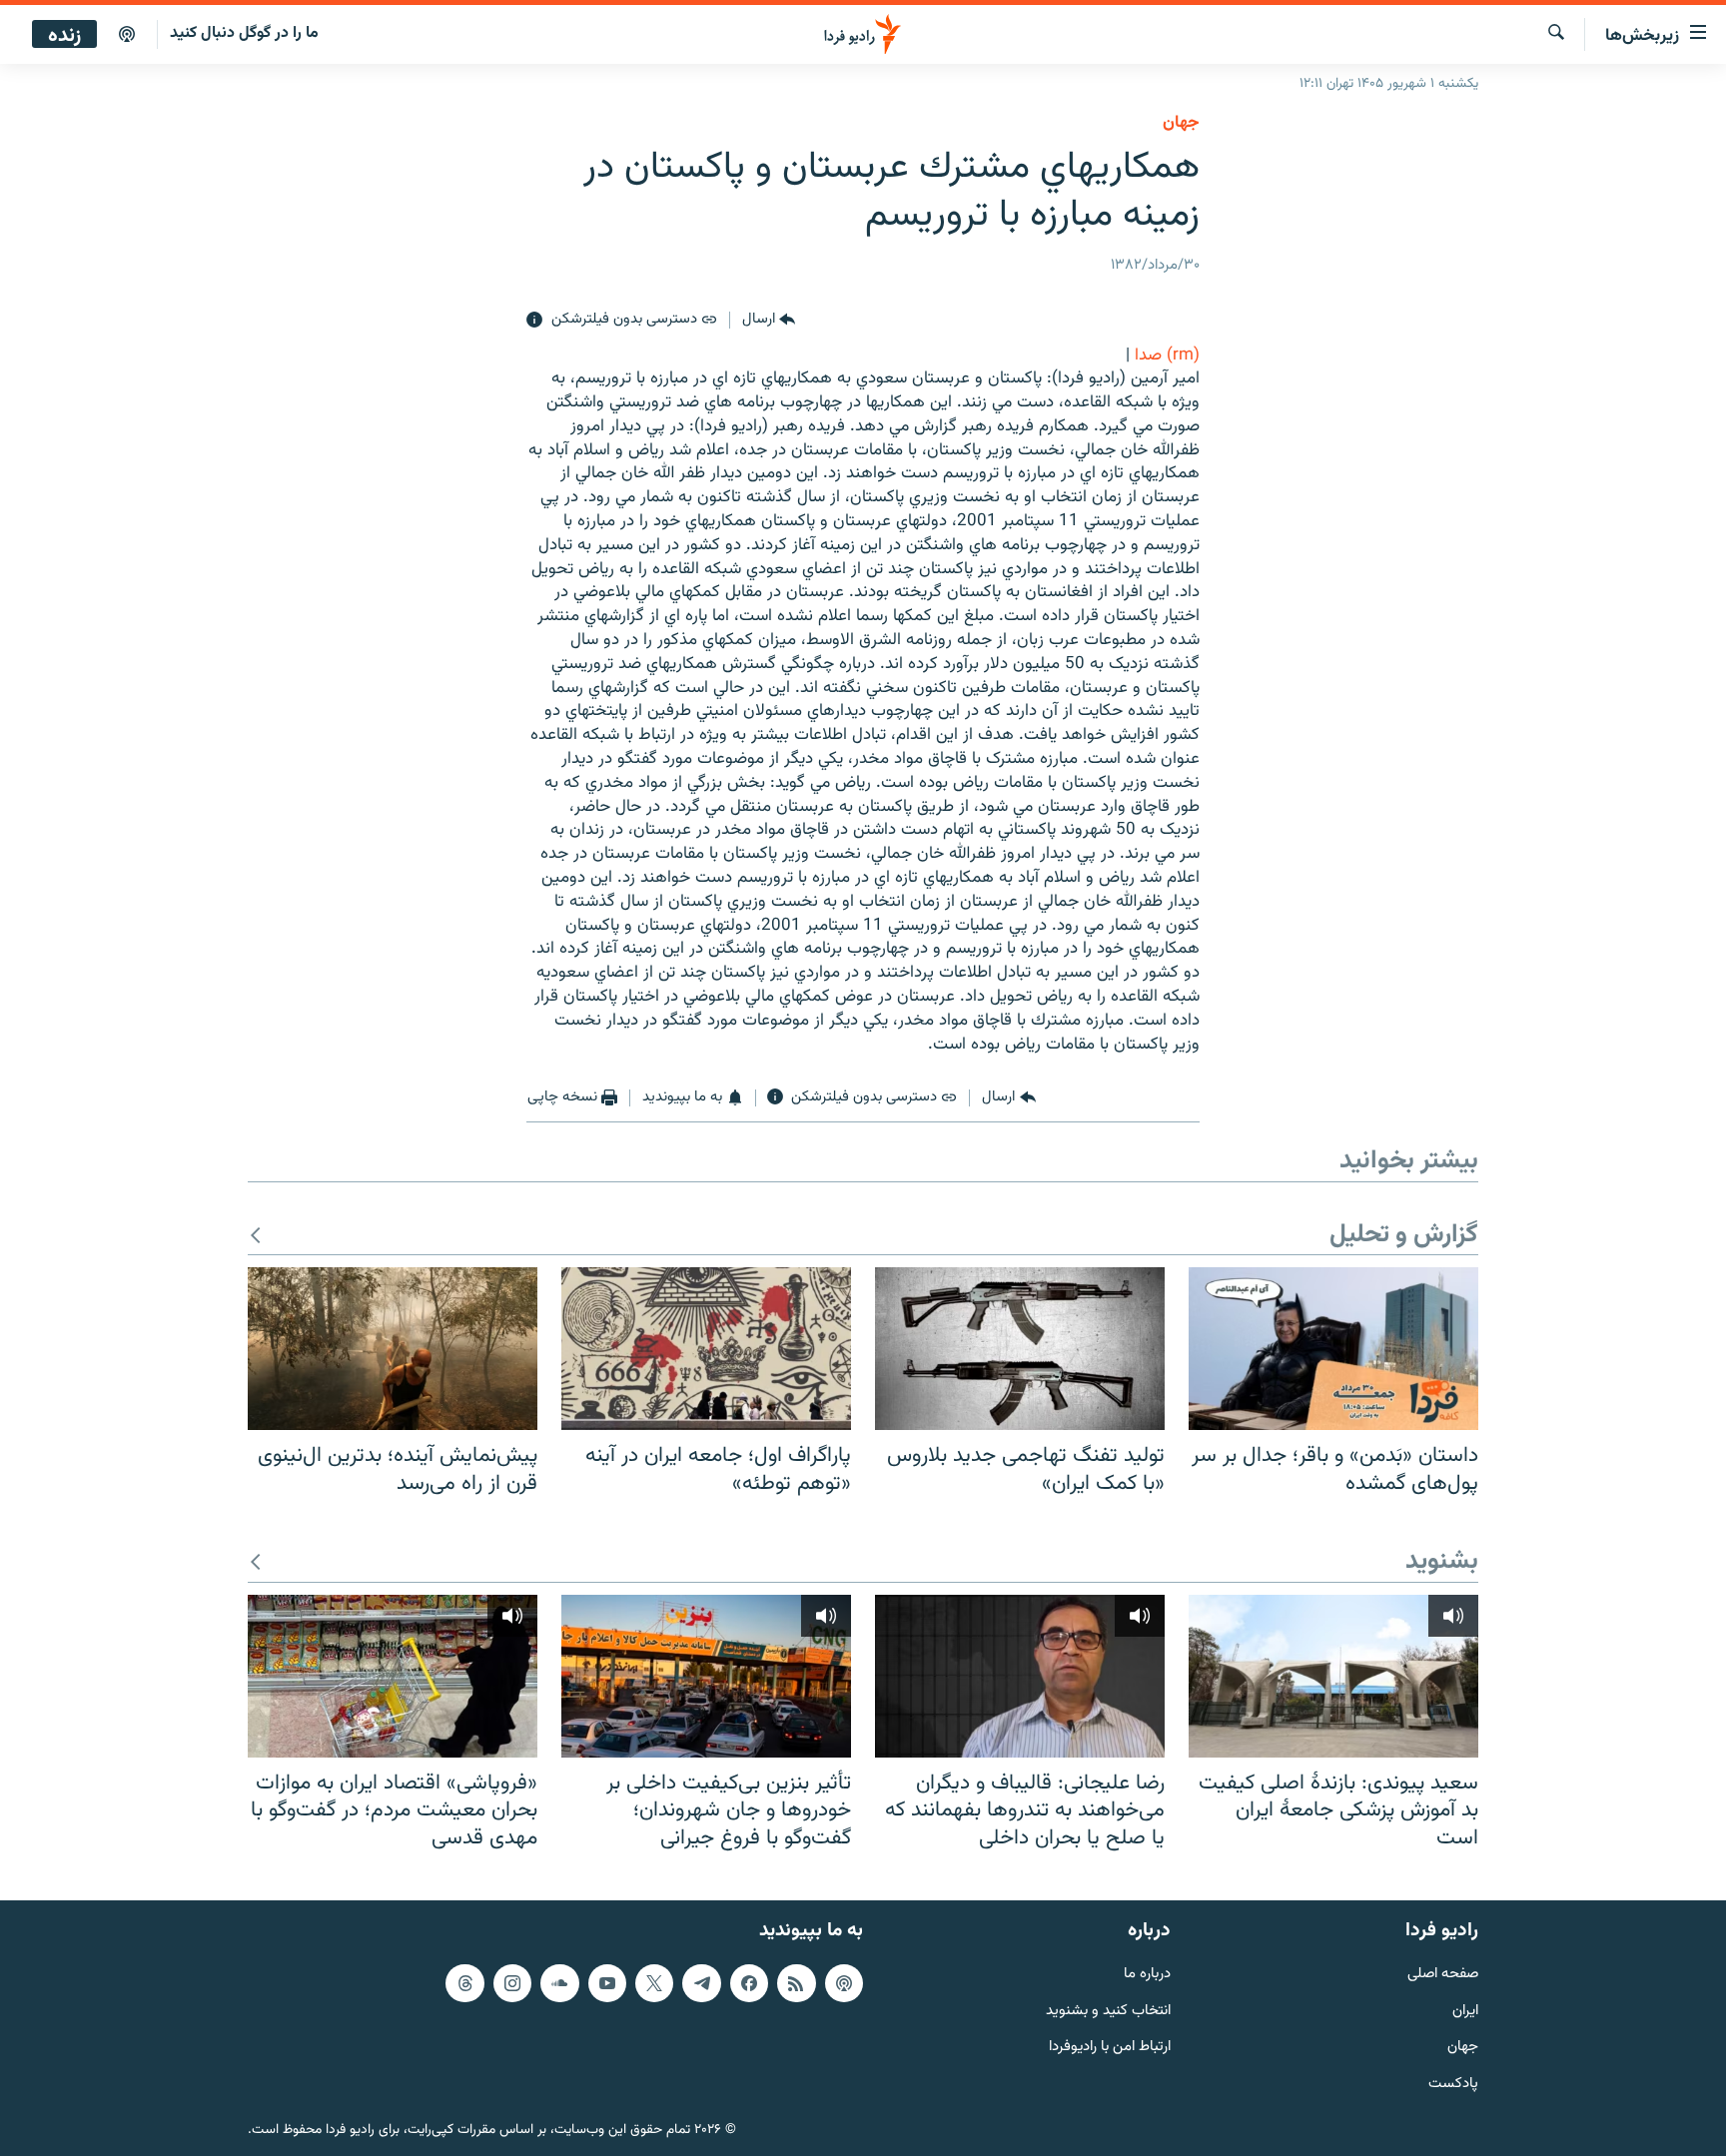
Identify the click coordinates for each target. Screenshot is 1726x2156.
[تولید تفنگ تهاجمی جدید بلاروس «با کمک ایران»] (1020, 1349)
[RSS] (796, 1982)
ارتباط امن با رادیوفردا (1110, 2048)
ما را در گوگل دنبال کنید (244, 33)
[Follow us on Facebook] (749, 1982)
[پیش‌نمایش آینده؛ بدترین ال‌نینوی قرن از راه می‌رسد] (393, 1349)
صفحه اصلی (1443, 1974)
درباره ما (1147, 1974)
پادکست (1453, 2085)
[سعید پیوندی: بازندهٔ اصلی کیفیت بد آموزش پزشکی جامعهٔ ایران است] (1333, 1676)
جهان (1181, 123)
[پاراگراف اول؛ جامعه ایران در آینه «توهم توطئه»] (706, 1349)
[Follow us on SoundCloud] (559, 1982)
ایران (1465, 2011)
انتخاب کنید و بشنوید (1108, 2011)
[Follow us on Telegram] (701, 1982)
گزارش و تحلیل (1404, 1236)
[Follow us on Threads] (464, 1982)
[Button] (769, 321)
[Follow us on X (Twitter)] (654, 1982)
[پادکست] (127, 35)
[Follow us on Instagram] (512, 1982)
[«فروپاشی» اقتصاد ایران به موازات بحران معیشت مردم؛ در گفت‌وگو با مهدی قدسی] (393, 1676)
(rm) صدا (1167, 356)
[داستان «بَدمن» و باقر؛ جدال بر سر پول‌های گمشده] (1333, 1349)
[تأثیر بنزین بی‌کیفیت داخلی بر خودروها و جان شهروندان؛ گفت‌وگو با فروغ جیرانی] (706, 1676)
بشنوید (1442, 1562)
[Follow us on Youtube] (607, 1982)
